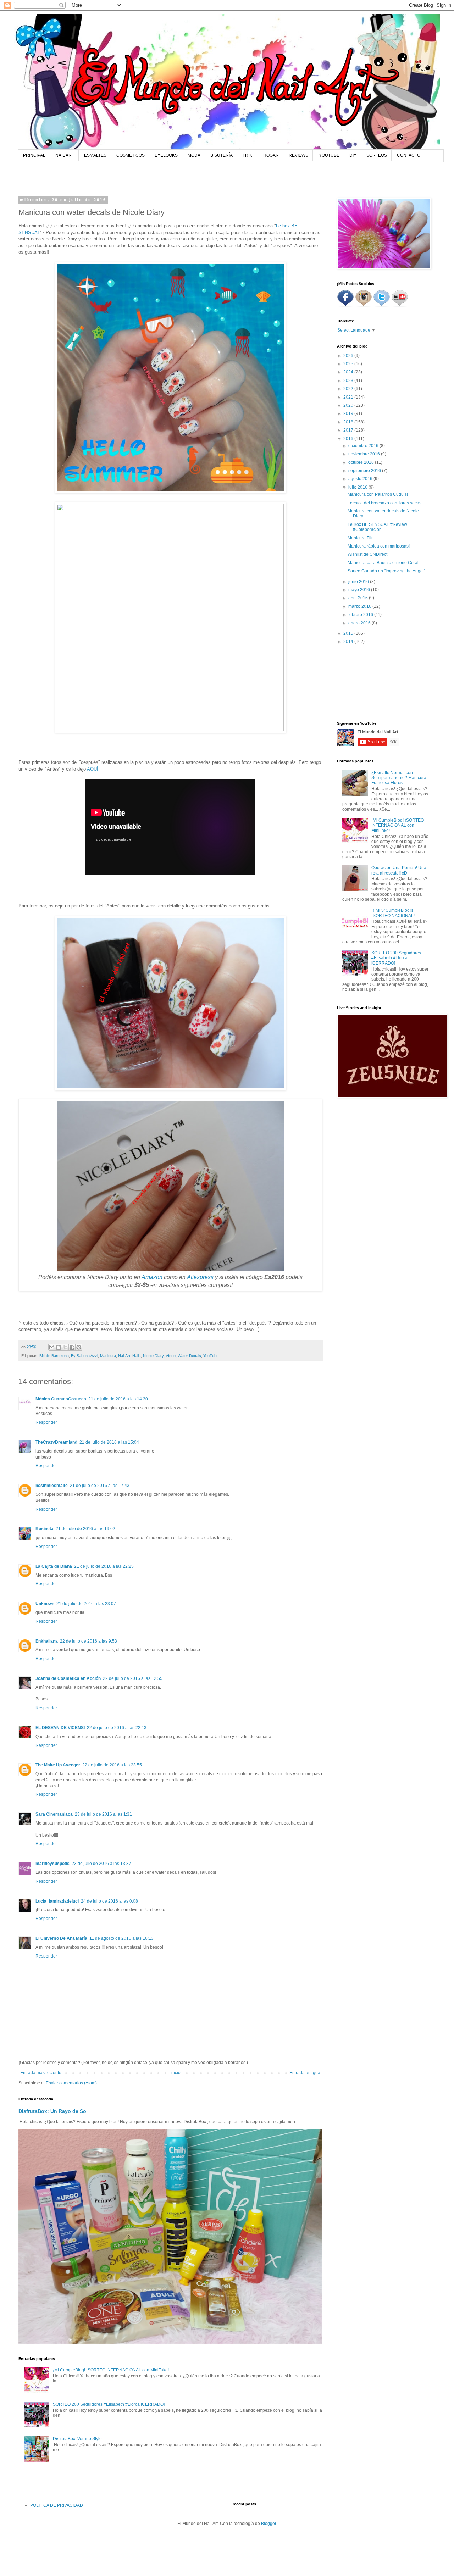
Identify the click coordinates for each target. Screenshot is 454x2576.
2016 (349, 439)
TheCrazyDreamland (56, 1442)
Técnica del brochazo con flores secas (384, 503)
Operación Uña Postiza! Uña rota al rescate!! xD (399, 870)
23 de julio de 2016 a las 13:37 (101, 1864)
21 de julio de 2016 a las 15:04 (109, 1442)
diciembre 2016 (364, 446)
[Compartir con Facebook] (72, 1347)
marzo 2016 (360, 606)
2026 (349, 356)
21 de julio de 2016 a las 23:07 (86, 1604)
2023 (349, 381)
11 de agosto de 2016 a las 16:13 (121, 1938)
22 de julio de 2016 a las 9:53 (88, 1641)
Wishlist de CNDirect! (368, 554)
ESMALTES (95, 155)
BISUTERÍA (222, 155)
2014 (349, 642)
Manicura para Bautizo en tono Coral (383, 563)
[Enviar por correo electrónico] (52, 1347)
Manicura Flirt (361, 538)
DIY (353, 155)
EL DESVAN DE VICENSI (60, 1728)
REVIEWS (298, 155)
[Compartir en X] (65, 1347)
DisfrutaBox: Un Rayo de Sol (53, 2111)
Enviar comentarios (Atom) (71, 2083)
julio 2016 (358, 487)
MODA (194, 155)
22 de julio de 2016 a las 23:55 (112, 1765)
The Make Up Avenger (58, 1765)
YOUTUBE (329, 155)
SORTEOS (377, 155)
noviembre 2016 (365, 454)
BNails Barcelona (54, 1356)
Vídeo (171, 1356)
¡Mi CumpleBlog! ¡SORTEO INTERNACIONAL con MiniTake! (111, 2370)
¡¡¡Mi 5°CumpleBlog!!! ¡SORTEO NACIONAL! (393, 913)
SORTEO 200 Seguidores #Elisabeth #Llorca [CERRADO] (109, 2404)
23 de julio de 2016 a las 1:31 (103, 1814)
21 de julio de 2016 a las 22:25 (104, 1566)
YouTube (211, 1356)
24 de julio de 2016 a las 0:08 (109, 1901)
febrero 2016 (361, 615)
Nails (137, 1356)
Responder (46, 1422)
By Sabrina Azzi (84, 1356)
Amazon (152, 1277)
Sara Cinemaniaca (54, 1814)
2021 (349, 397)
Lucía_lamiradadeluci (57, 1901)
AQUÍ (93, 769)
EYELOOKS (166, 155)
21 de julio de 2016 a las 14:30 (118, 1399)
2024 (349, 372)
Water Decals (189, 1356)
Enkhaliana (47, 1641)
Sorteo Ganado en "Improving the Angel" (386, 571)
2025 (349, 364)
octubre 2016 (362, 462)
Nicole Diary (153, 1356)
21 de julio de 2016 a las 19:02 (85, 1529)
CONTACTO (409, 155)
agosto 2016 (361, 479)
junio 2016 (359, 582)
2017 (349, 430)
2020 (349, 405)
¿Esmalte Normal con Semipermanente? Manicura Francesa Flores (399, 778)
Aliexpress (200, 1277)
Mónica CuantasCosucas (61, 1399)
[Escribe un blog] (59, 1347)
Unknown (45, 1604)
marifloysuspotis (52, 1864)
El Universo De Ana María (61, 1938)
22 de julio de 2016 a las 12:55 (133, 1678)
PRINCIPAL (34, 155)
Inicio (175, 2073)
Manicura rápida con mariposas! (379, 546)
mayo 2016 (360, 590)
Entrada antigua (305, 2073)
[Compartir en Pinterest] (79, 1347)
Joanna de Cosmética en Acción (68, 1678)
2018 (349, 422)
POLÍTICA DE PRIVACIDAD (57, 2505)
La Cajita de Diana (54, 1566)
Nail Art (124, 1356)
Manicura (108, 1356)
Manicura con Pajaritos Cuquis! (378, 494)
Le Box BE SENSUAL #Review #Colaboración (377, 527)
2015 (349, 633)
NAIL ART (65, 155)
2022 (349, 389)
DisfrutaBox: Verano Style (77, 2439)
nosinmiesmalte (52, 1486)
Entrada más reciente (41, 2073)
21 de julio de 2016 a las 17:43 (100, 1486)
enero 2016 (360, 623)
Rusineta (45, 1529)
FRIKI (248, 155)
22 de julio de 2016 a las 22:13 (117, 1728)
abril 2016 (359, 598)
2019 (349, 413)
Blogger (268, 2524)
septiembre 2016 (365, 471)
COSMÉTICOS (131, 155)
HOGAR (271, 155)
